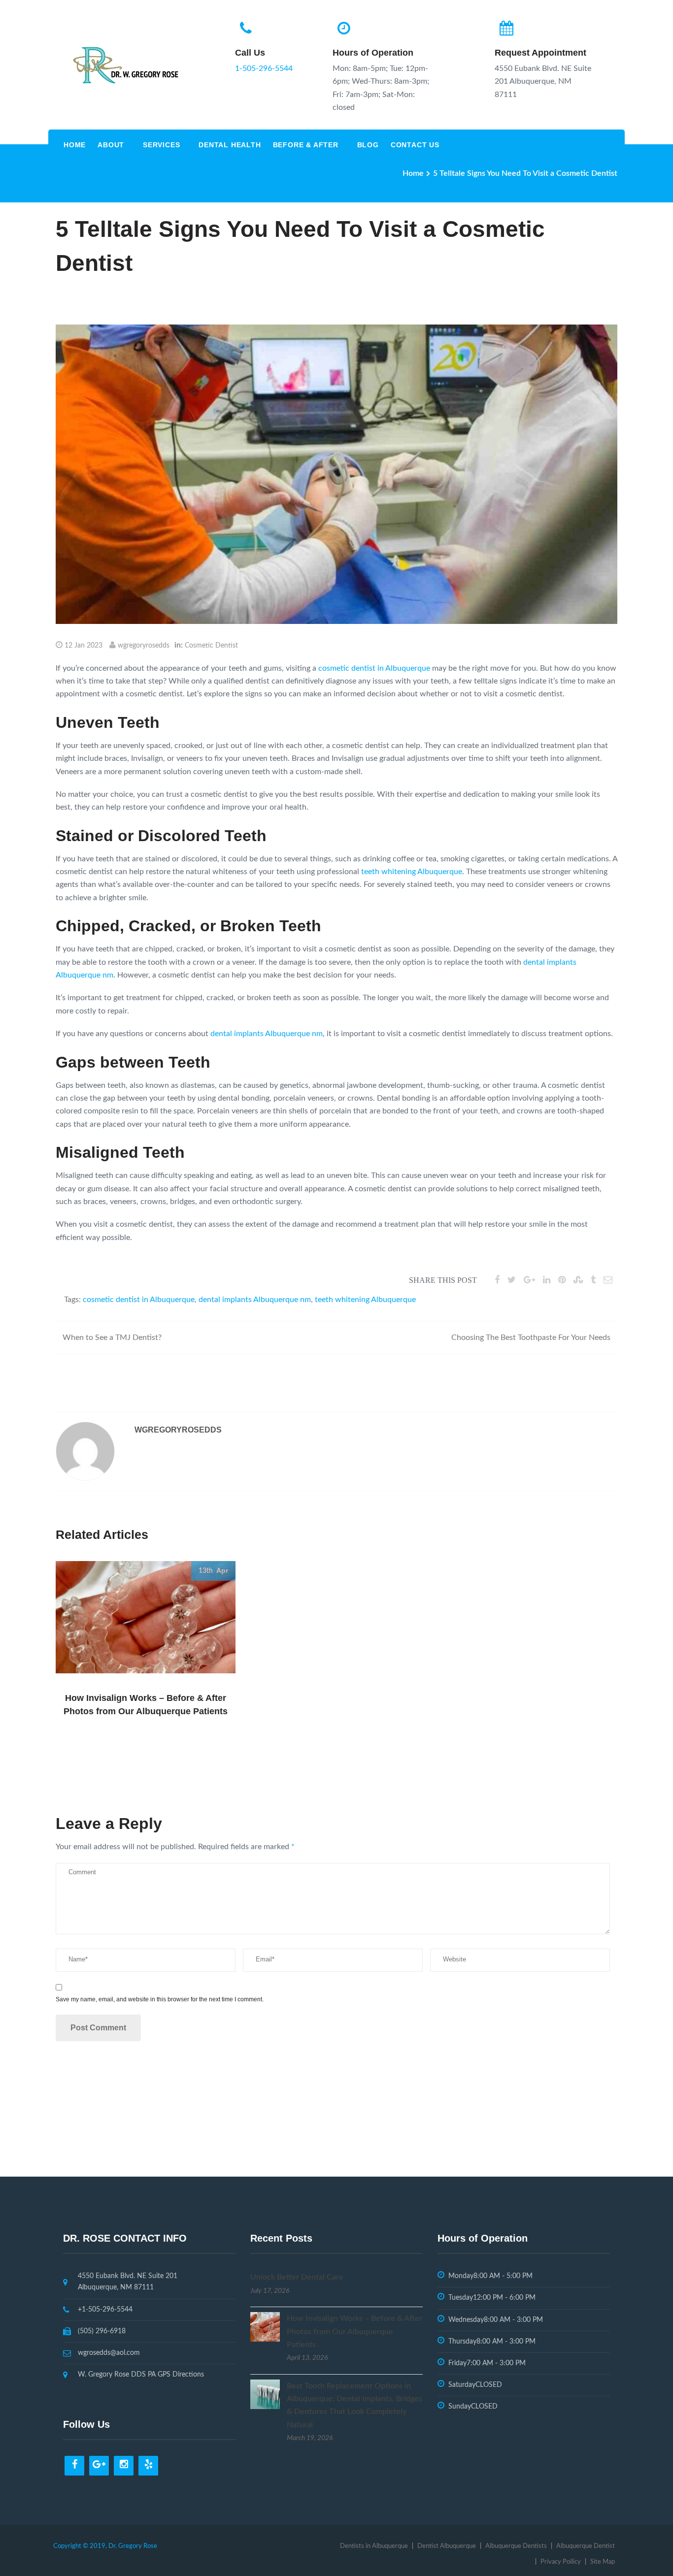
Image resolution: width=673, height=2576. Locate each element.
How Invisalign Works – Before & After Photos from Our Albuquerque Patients (354, 2331)
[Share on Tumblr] (593, 1280)
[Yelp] (148, 2466)
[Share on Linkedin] (547, 1280)
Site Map (603, 2562)
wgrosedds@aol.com (109, 2353)
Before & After (306, 145)
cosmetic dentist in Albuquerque (374, 668)
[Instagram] (124, 2466)
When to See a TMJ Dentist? (112, 1337)
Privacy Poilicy (561, 2562)
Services (161, 145)
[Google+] (99, 2466)
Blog (368, 145)
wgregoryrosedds (144, 646)
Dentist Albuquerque (447, 2546)
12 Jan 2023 (84, 646)
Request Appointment (540, 53)
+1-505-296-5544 (105, 2310)
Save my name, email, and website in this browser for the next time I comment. (160, 1999)
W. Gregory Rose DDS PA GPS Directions (141, 2375)
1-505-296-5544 (264, 68)
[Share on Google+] (529, 1280)
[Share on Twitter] (512, 1280)
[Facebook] (74, 2466)
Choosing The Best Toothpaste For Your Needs (531, 1337)
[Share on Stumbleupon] (578, 1280)
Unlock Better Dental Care (297, 2277)
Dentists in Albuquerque (374, 2546)
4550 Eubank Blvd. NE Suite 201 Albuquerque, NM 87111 (128, 2282)
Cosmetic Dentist (211, 646)
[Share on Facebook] (497, 1280)
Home (75, 145)
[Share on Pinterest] (562, 1280)
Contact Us (415, 145)
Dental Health (230, 145)
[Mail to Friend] (608, 1280)
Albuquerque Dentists (516, 2546)
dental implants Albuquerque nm (267, 1034)
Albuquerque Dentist (586, 2546)
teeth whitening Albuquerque (412, 872)
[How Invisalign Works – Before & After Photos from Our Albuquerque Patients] (265, 2326)
